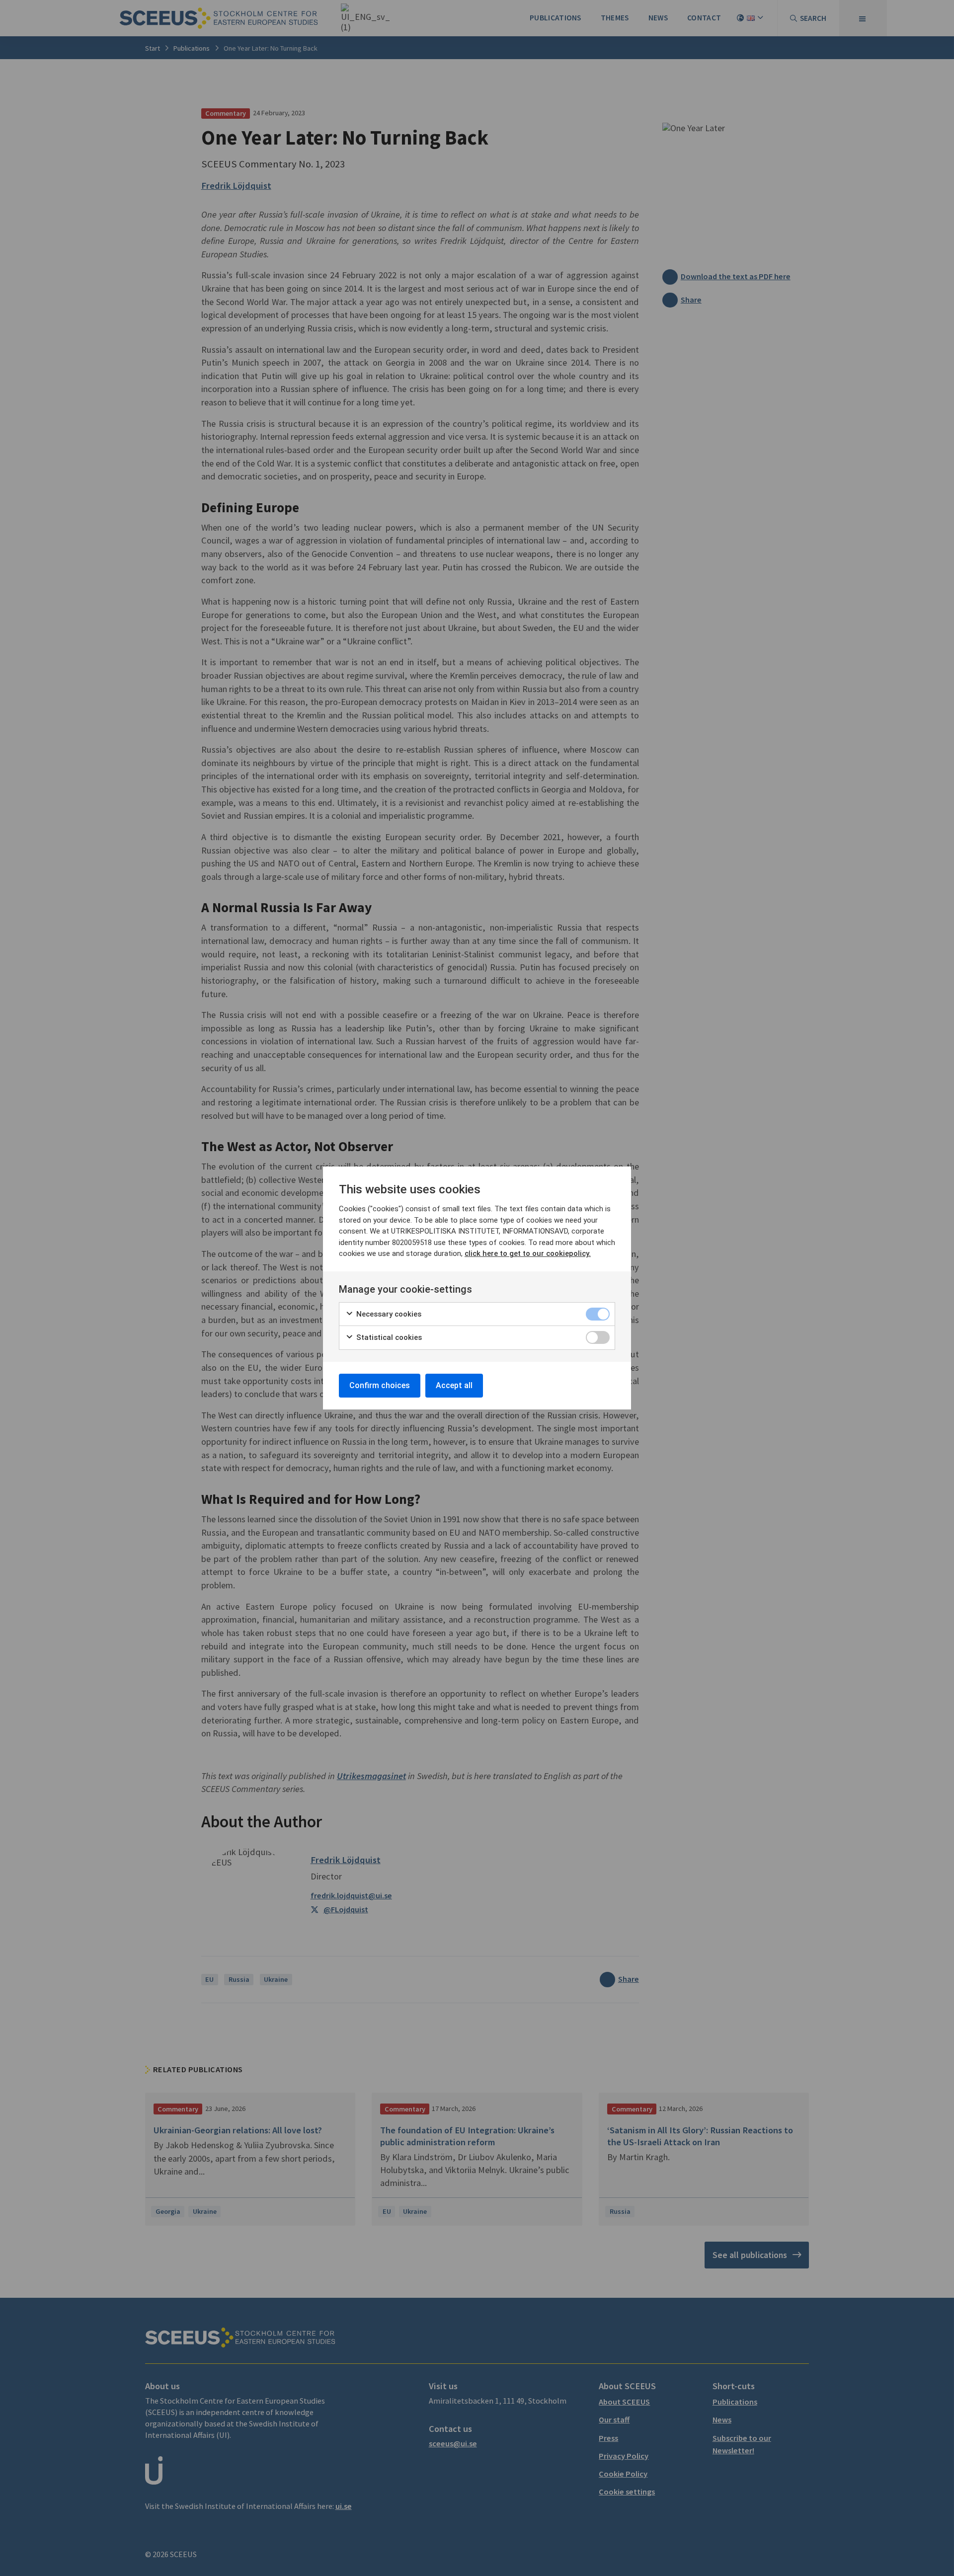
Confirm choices (380, 1385)
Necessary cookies (388, 1314)
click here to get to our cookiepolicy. (528, 1253)
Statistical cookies (388, 1337)
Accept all (454, 1385)
